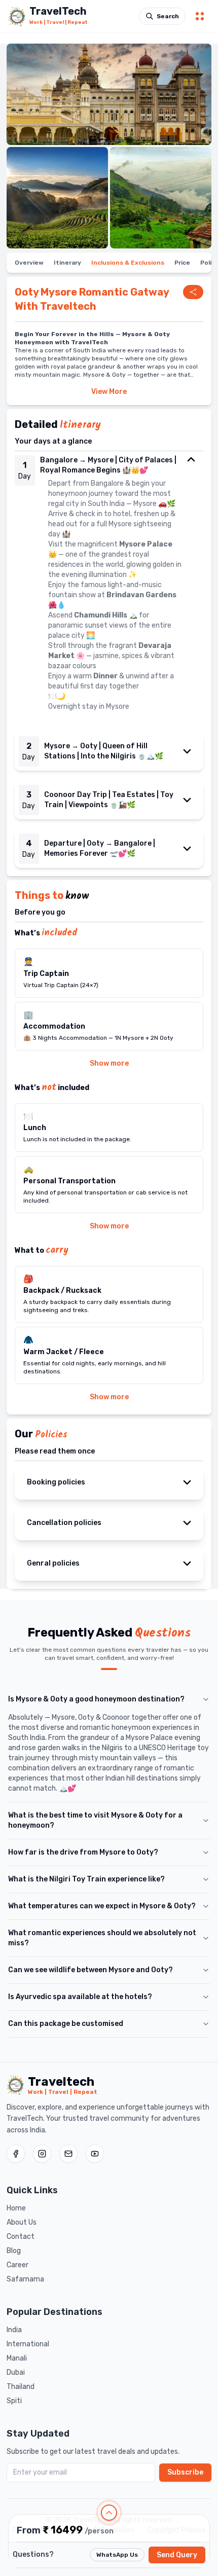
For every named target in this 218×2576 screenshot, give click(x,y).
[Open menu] (200, 16)
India (14, 2330)
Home (16, 2208)
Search (168, 16)
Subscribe (185, 2472)
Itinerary (67, 263)
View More (109, 392)
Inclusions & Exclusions (128, 263)
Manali (17, 2358)
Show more (109, 1063)
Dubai (16, 2372)
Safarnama (25, 2279)
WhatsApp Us (117, 2555)
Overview (29, 263)
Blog (14, 2251)
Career (17, 2265)
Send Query (177, 2555)
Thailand (21, 2387)
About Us (22, 2222)
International (28, 2344)
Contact (21, 2237)
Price (182, 263)
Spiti (14, 2401)
